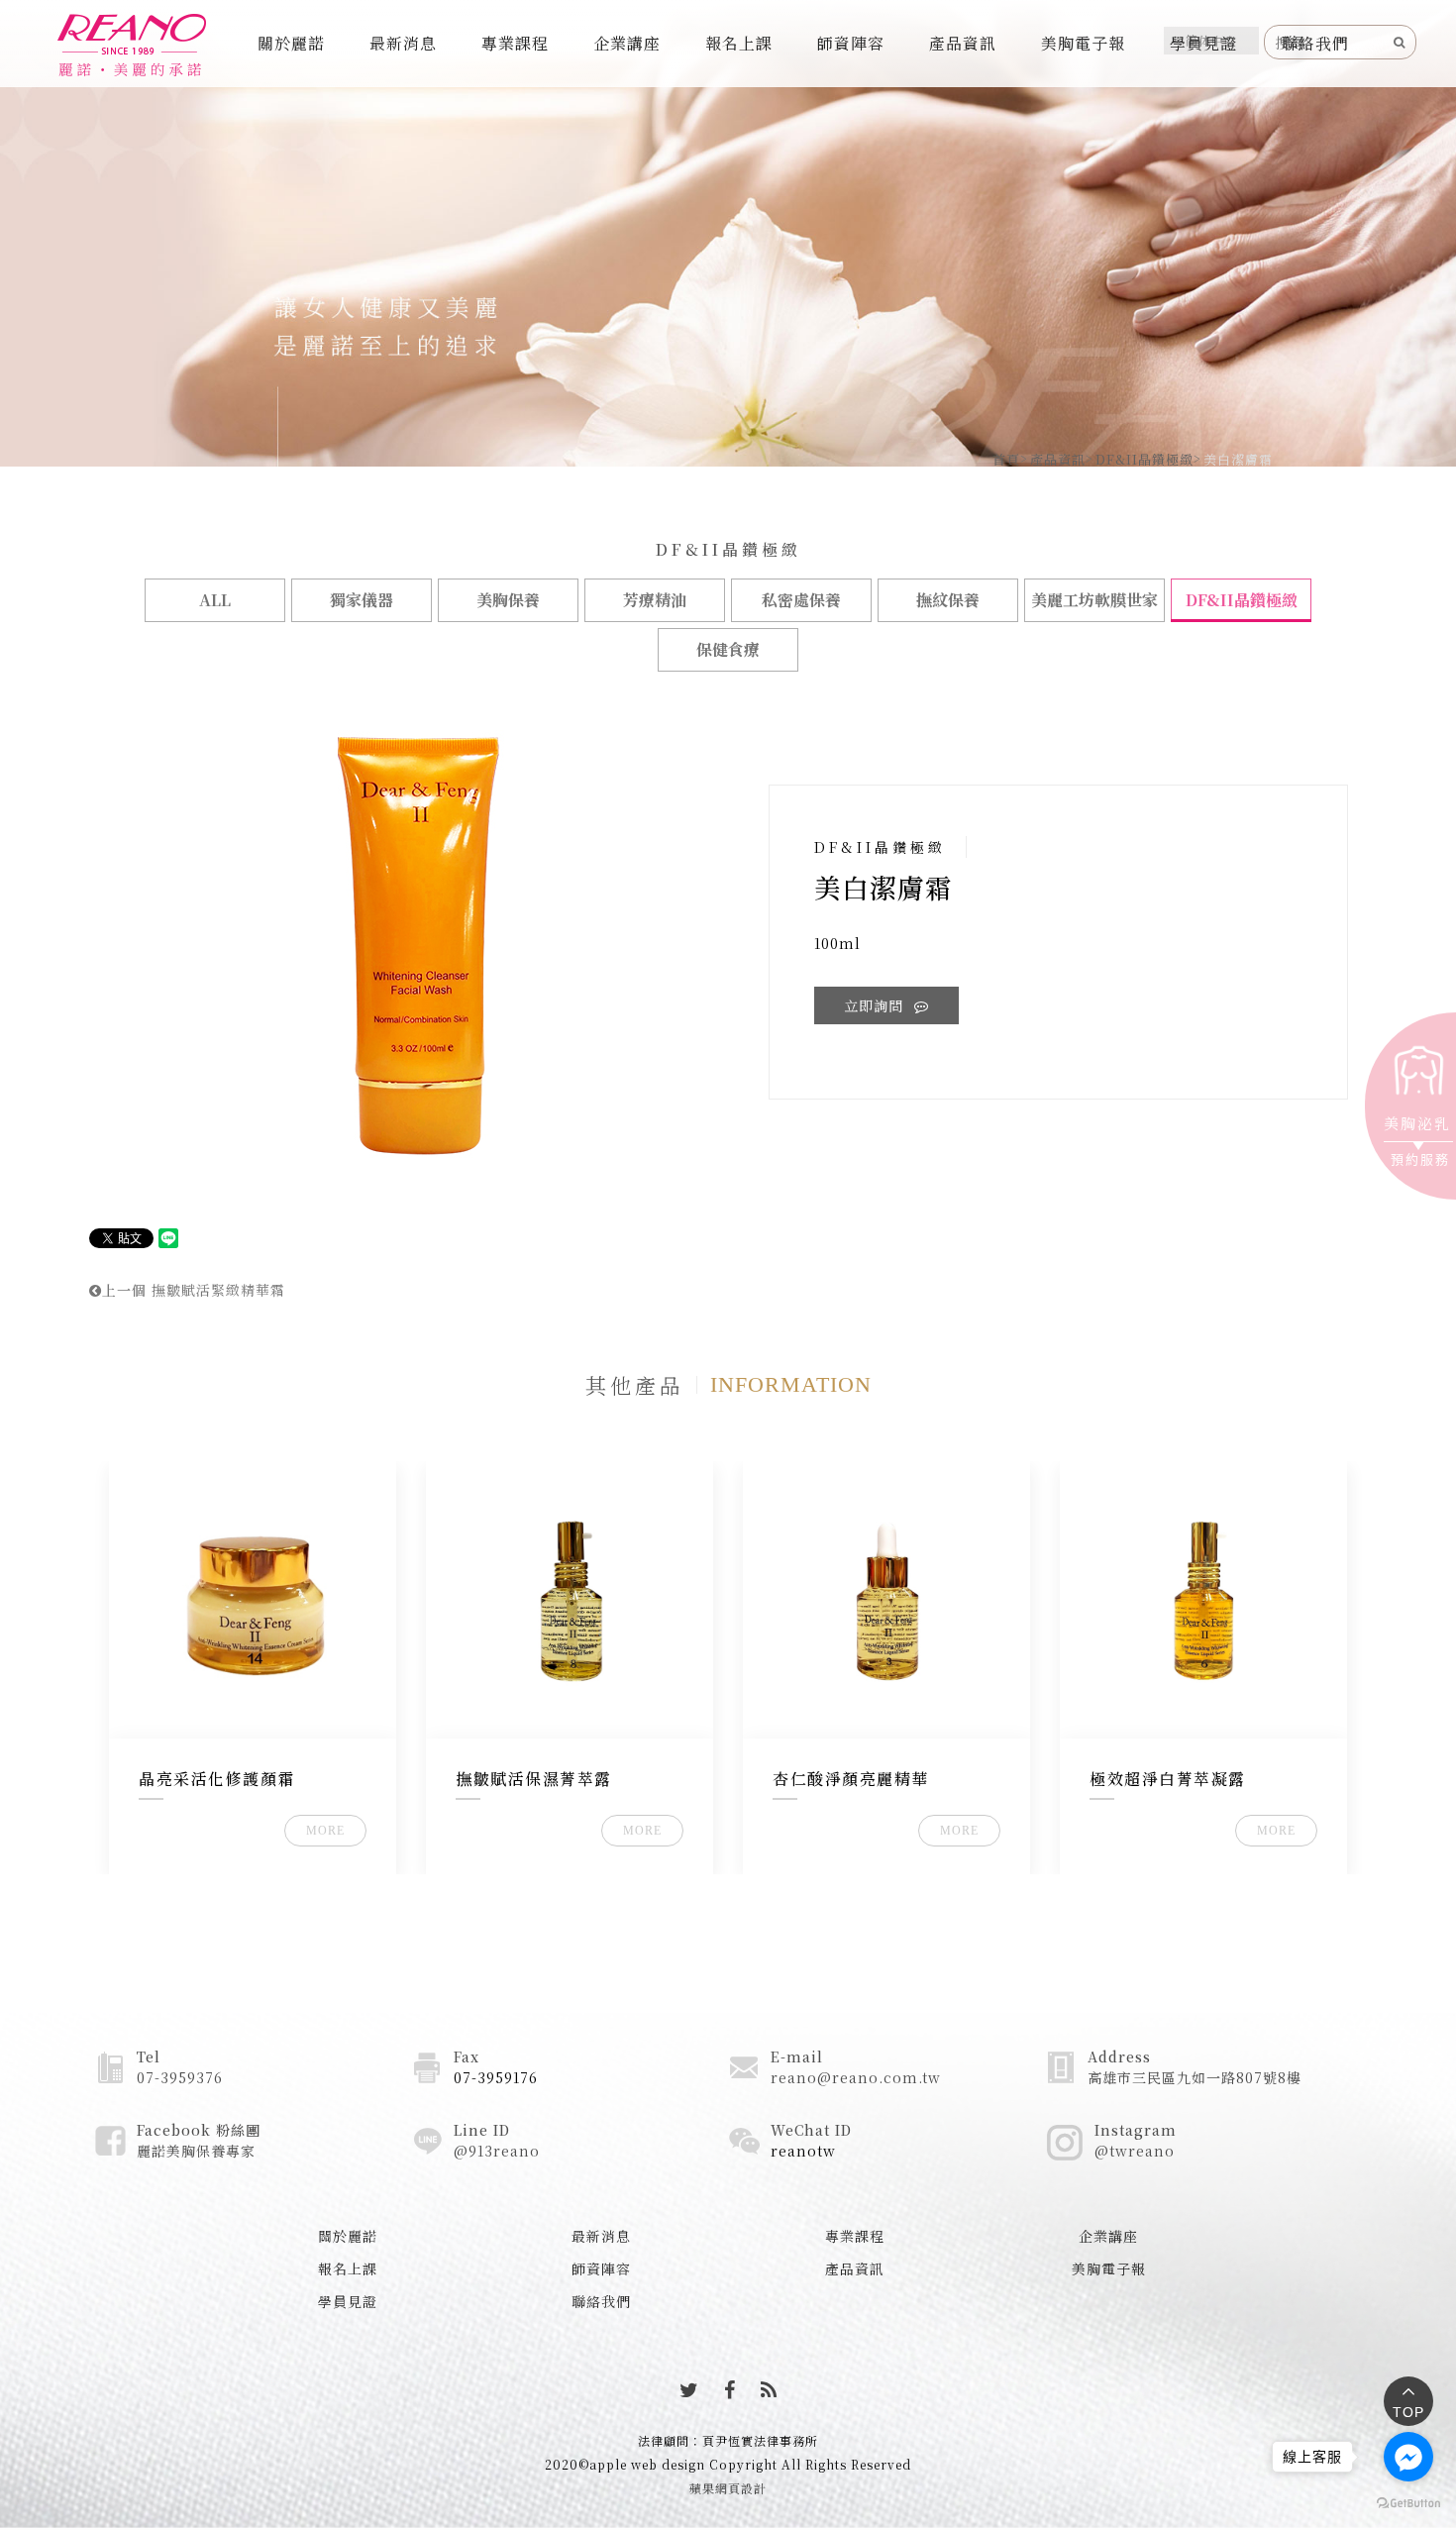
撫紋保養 (948, 600)
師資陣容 (851, 43)
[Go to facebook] (1408, 2457)
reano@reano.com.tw (856, 2077)
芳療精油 (655, 600)
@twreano (1135, 2151)
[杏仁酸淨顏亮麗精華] (887, 1600)
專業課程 (515, 43)
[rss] (769, 2389)
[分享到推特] (689, 2389)
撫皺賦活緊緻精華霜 (194, 1290)
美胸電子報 (1083, 43)
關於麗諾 (291, 43)
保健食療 (728, 649)
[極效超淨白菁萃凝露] (1204, 1600)
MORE (325, 1831)
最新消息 (403, 43)
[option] (419, 945)
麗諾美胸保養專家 (196, 2151)
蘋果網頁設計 (728, 2488)
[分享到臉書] (730, 2389)
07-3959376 (180, 2077)
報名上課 (739, 43)
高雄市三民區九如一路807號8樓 (1195, 2077)
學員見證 (1203, 43)
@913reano (497, 2151)
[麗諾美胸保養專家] (131, 46)
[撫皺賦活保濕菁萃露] (570, 1600)
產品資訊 (963, 43)
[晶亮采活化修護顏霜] (253, 1600)
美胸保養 (508, 600)
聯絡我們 (1315, 43)
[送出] (1400, 42)
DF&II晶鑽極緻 (1144, 459)
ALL (215, 600)
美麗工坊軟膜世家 (1094, 600)
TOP (1408, 2412)
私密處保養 (801, 600)
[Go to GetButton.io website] (1408, 2502)
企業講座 (627, 43)
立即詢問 (876, 1005)
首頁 (1006, 459)
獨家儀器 (362, 600)
